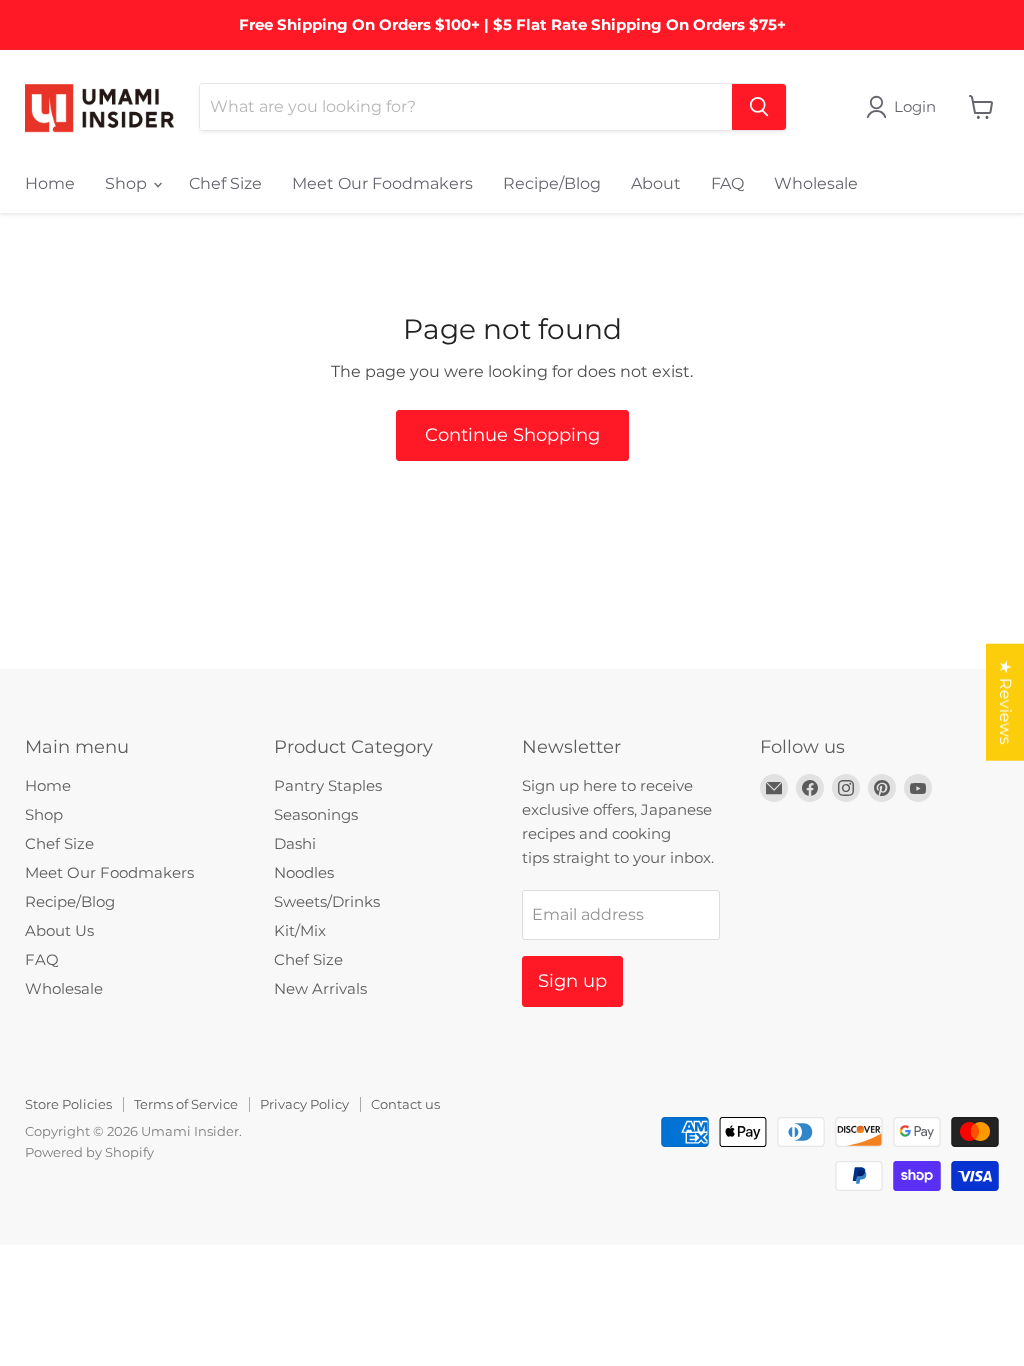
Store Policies (68, 1104)
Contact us (405, 1104)
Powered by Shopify (89, 1152)
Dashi (295, 843)
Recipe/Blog (552, 183)
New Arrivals (320, 988)
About (656, 183)
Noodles (304, 872)
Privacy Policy (304, 1104)
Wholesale (816, 183)
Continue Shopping (512, 435)
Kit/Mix (300, 930)
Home (50, 183)
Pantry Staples (328, 785)
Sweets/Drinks (327, 901)
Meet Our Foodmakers (382, 183)
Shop (128, 183)
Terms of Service (186, 1104)
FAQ (727, 183)
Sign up (572, 981)
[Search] (759, 107)
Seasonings (316, 814)
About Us (59, 930)
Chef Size (225, 183)
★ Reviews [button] (1005, 702)
